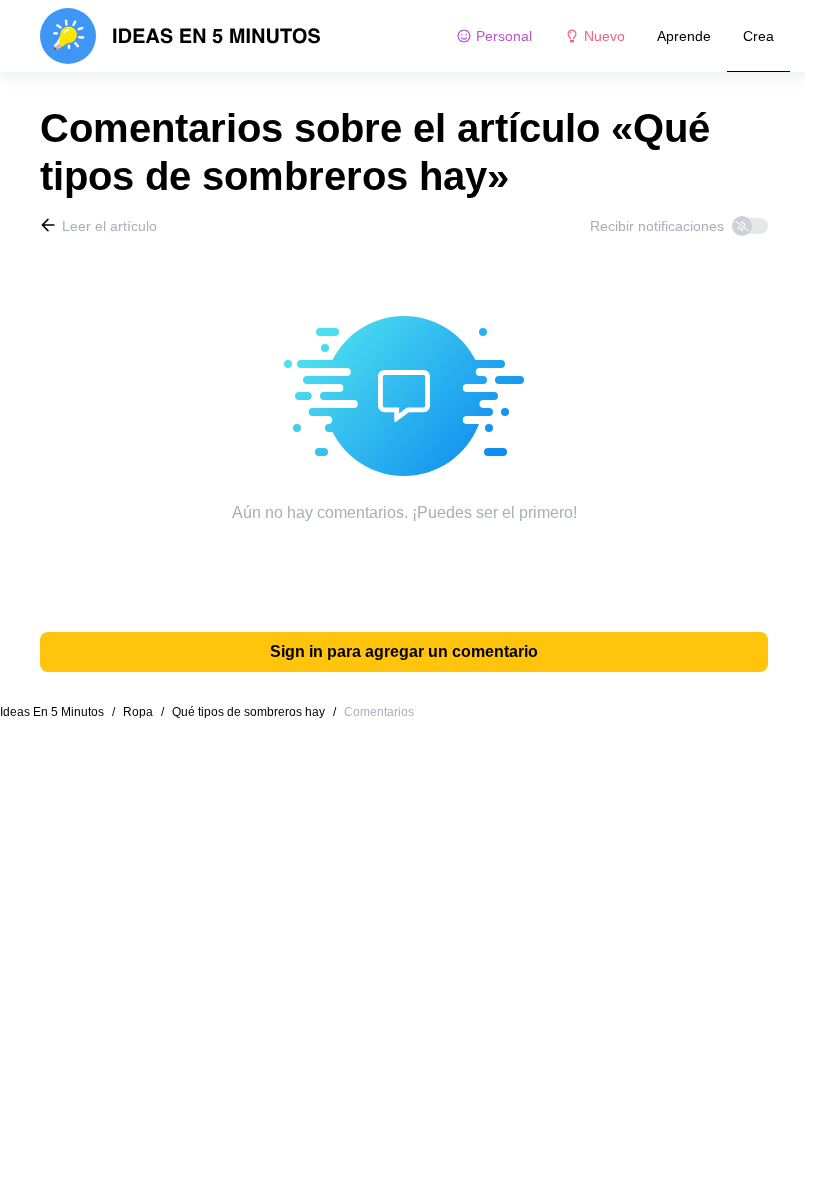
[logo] (180, 36)
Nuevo (604, 36)
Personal (504, 36)
